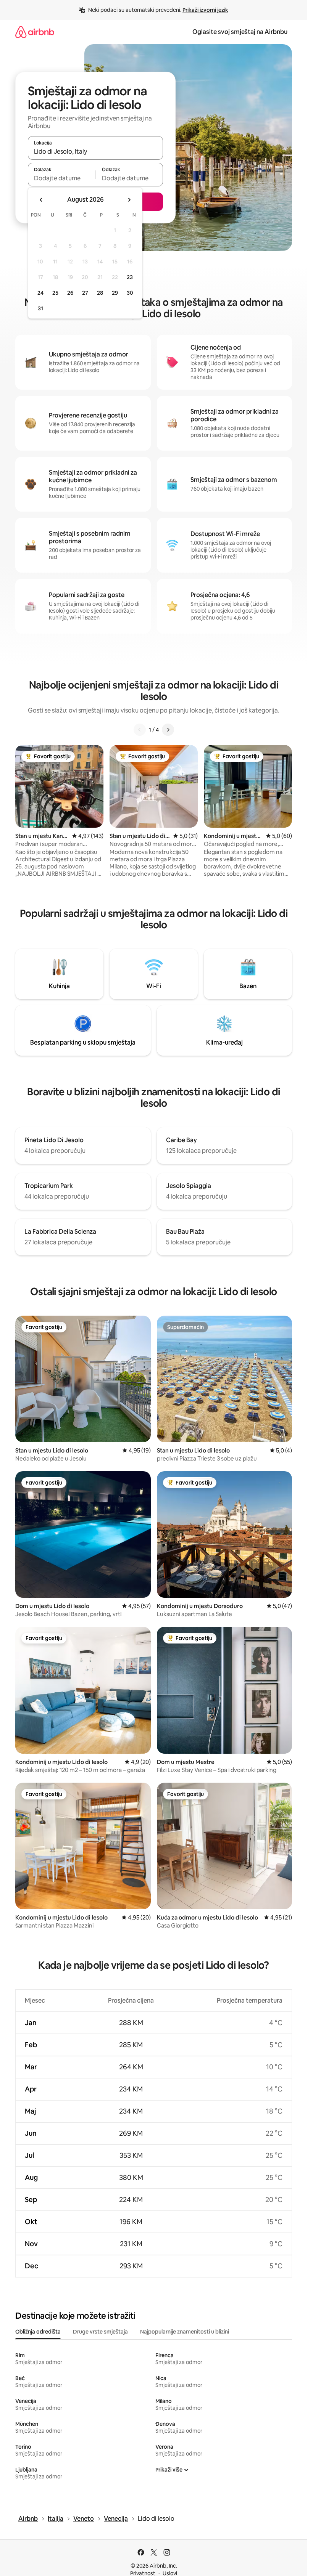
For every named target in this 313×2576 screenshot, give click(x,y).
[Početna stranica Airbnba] (35, 32)
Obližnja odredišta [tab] (38, 2332)
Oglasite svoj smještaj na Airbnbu (240, 32)
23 (130, 277)
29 (115, 293)
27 (85, 293)
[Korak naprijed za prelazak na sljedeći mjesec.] (129, 200)
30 (130, 293)
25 (55, 293)
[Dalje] (168, 730)
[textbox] (62, 178)
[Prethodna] (140, 730)
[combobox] (95, 151)
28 (100, 293)
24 (40, 293)
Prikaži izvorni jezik (205, 10)
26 (70, 293)
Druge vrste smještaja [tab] (100, 2332)
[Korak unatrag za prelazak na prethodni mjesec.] (41, 200)
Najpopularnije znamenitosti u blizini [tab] (185, 2332)
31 (40, 308)
